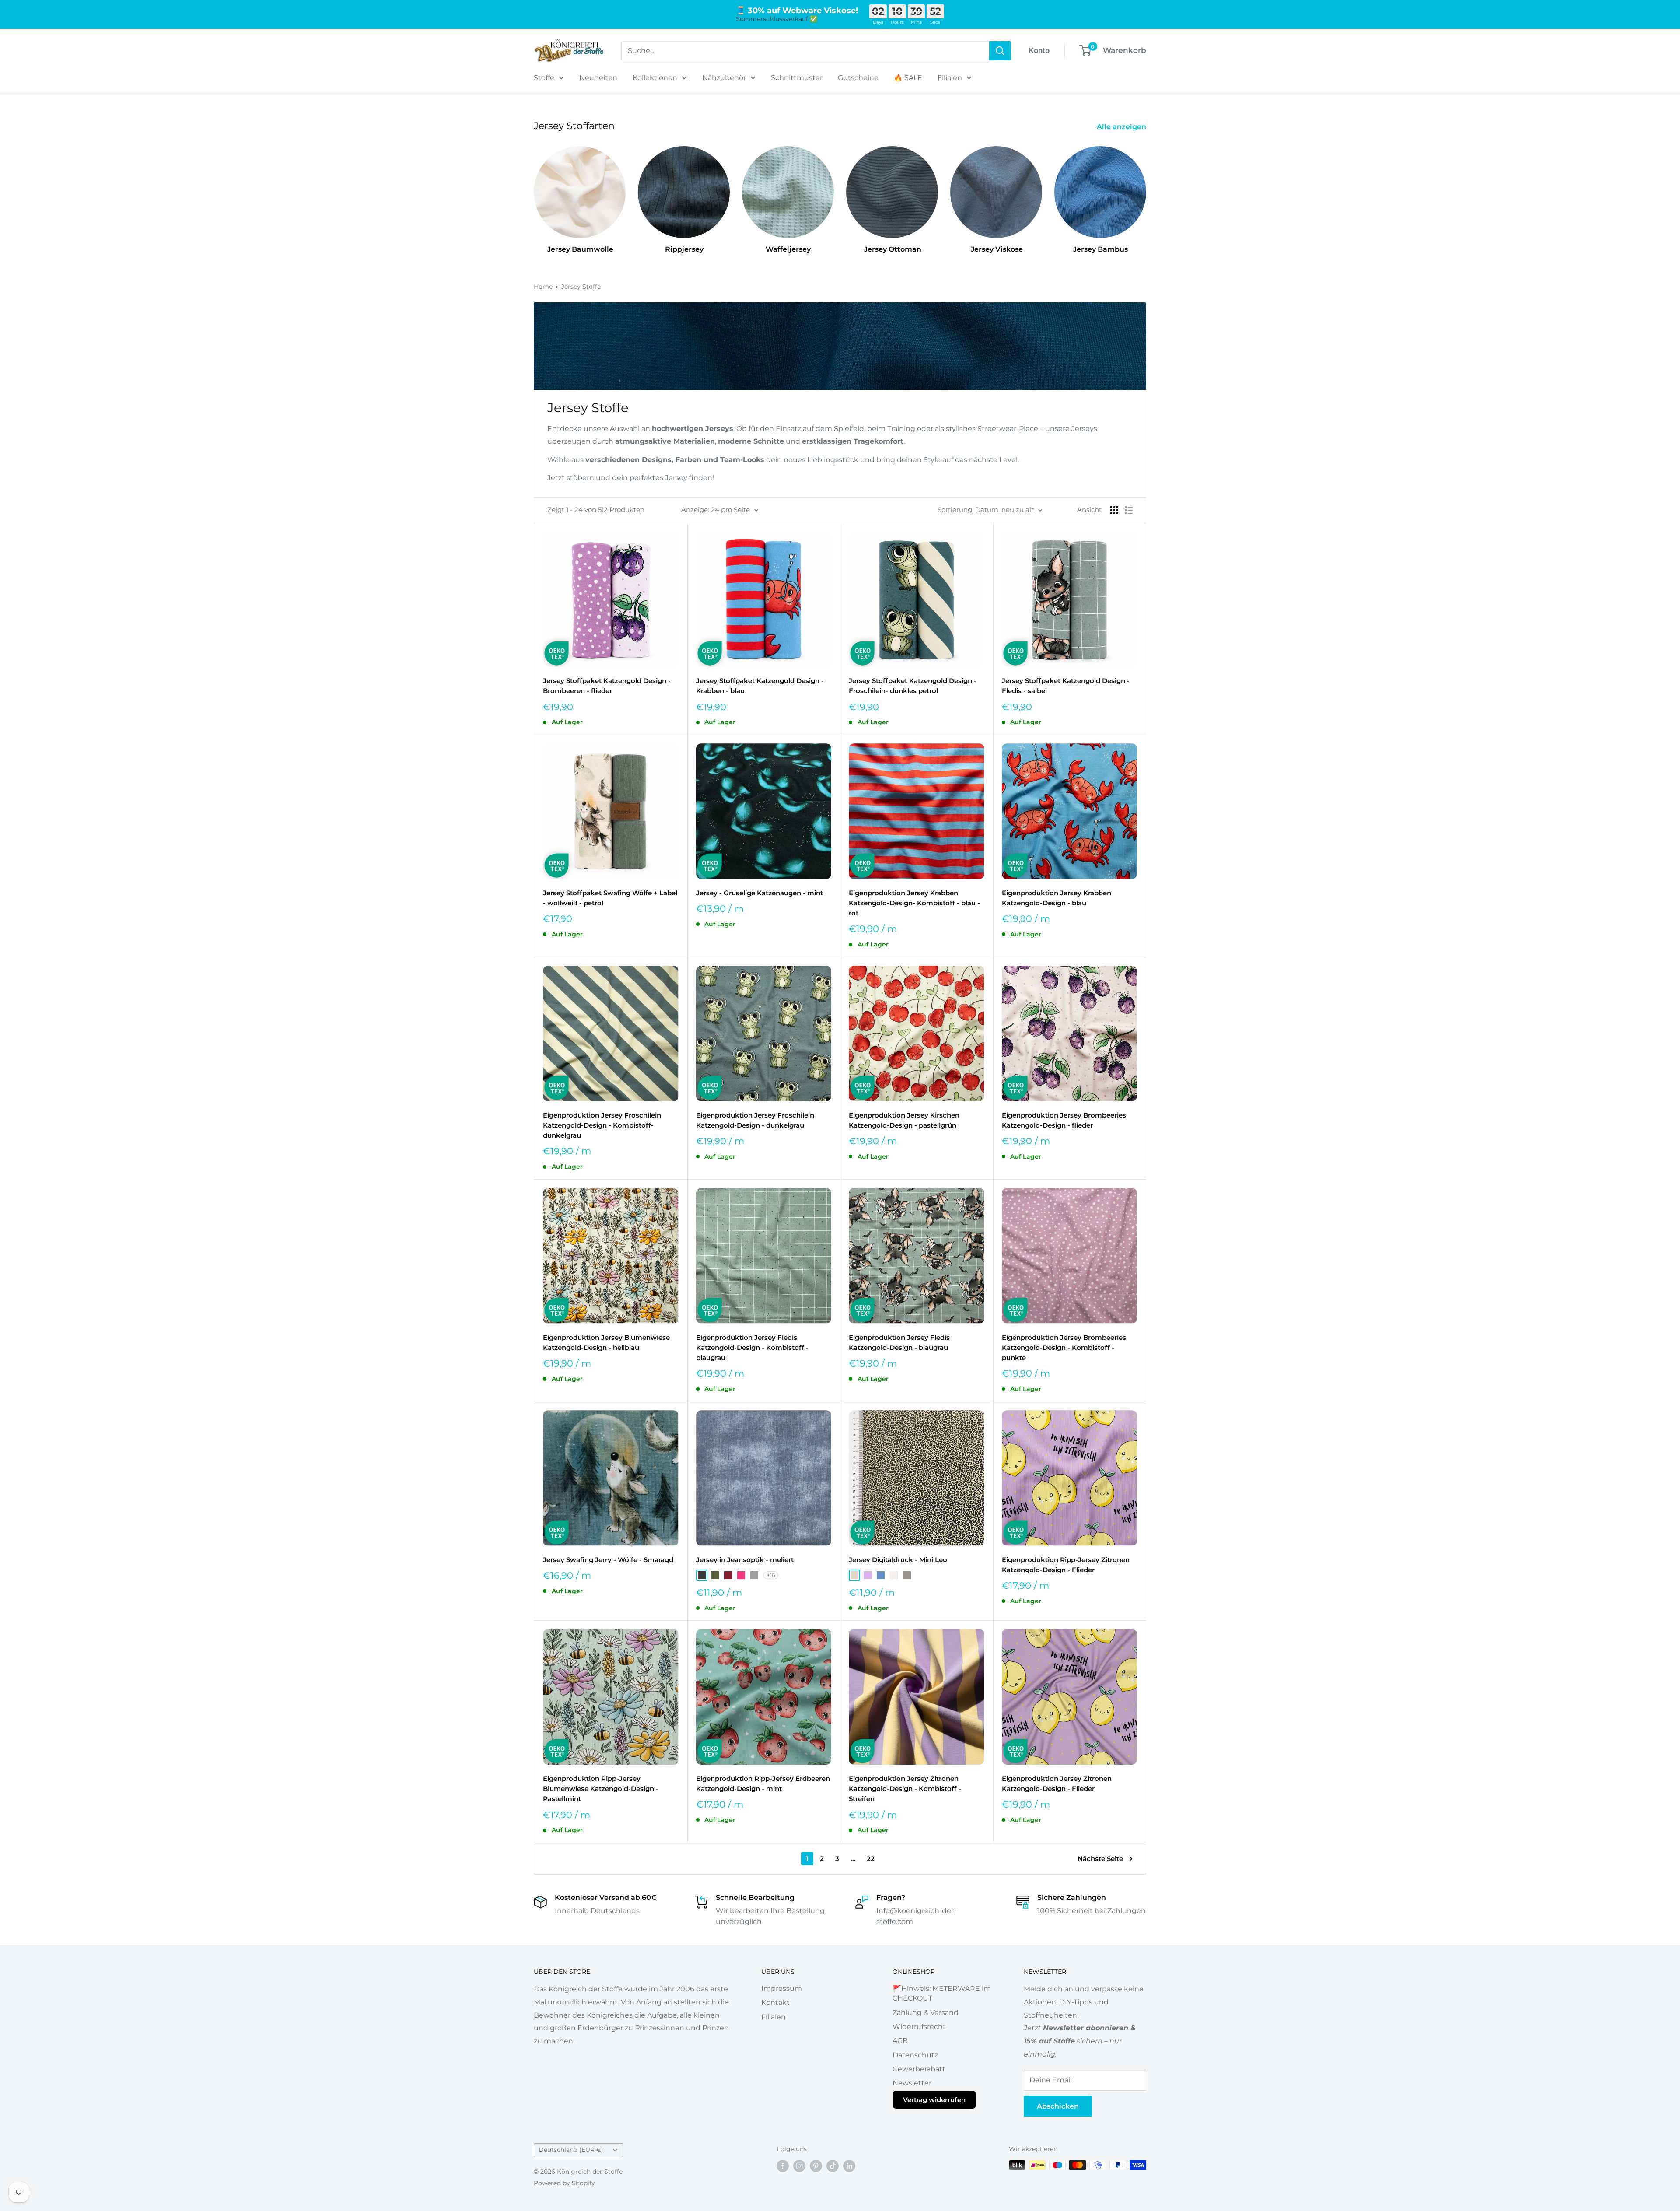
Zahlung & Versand (926, 2013)
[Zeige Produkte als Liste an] (1129, 510)
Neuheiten (598, 78)
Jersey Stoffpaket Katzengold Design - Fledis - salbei (1066, 686)
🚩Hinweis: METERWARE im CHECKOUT (942, 1993)
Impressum (782, 1988)
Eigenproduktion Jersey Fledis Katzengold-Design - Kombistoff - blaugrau (752, 1348)
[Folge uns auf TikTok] (833, 2166)
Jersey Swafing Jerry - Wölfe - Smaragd (608, 1560)
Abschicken (1058, 2106)
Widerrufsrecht (919, 2027)
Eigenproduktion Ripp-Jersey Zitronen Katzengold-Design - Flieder (1066, 1565)
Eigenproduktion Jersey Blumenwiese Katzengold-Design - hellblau (606, 1342)
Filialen (950, 78)
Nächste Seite (1100, 1859)
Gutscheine (858, 78)
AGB (900, 2041)
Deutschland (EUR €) (571, 2150)
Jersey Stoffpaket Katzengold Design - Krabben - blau (760, 686)
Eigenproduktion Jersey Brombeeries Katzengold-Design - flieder (1064, 1120)
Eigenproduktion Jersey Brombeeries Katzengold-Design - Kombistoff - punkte (1064, 1348)
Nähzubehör (724, 78)
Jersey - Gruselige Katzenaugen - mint (759, 893)
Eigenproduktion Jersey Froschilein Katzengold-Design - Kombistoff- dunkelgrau (602, 1125)
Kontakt (775, 2003)
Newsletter (912, 2083)
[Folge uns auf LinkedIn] (849, 2166)
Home (543, 287)
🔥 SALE (908, 78)
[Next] (1146, 192)
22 (871, 1859)
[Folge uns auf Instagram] (799, 2166)
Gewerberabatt (919, 2069)
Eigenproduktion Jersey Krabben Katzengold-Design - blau (1057, 898)
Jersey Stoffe (581, 287)
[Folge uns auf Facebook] (783, 2166)
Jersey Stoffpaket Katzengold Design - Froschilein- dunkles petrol (913, 686)
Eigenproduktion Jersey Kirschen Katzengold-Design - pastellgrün (904, 1120)
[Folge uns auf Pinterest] (816, 2166)
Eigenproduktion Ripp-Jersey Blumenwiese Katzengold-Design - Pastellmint (601, 1789)
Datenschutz (915, 2055)
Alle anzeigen (1122, 127)
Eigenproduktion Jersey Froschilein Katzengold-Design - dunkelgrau (755, 1120)
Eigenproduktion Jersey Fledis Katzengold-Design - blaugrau (899, 1342)
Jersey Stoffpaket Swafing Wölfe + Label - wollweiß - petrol (610, 898)
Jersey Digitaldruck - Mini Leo (898, 1560)
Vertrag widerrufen (934, 2100)
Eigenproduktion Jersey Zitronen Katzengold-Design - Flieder (1057, 1784)
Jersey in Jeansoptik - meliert (745, 1560)
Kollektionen (655, 78)
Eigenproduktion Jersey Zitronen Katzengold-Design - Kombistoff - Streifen (905, 1789)
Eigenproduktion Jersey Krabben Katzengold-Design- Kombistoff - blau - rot (914, 903)
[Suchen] (1000, 51)
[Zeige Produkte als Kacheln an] (1114, 510)
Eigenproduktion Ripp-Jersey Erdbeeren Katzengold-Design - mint (763, 1784)
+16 (771, 1575)
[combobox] (805, 51)
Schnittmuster (797, 78)
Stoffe (544, 78)
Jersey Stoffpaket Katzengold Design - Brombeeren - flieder (607, 686)
